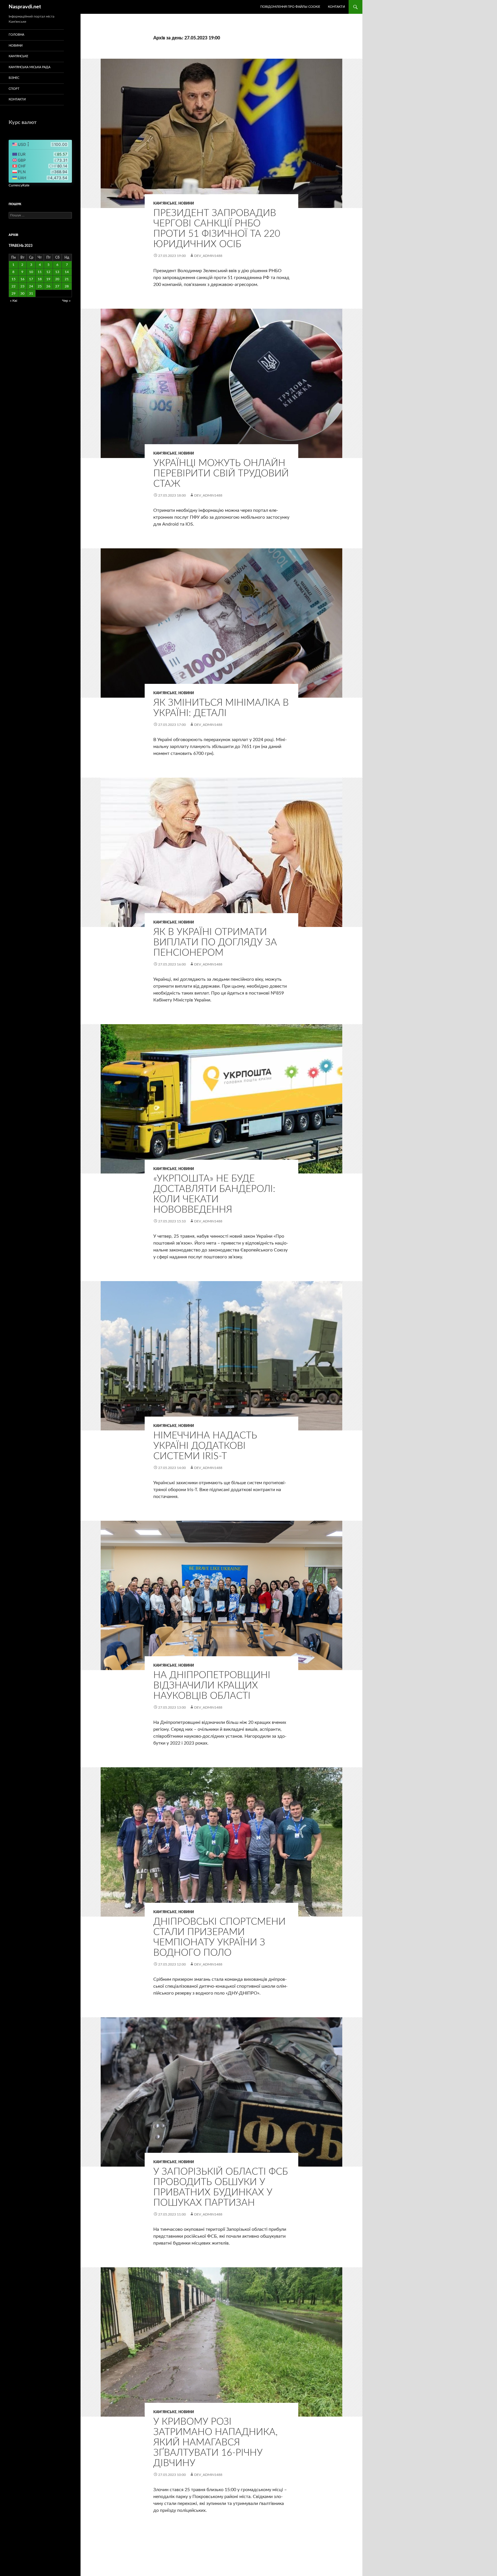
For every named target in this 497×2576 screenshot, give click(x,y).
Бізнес (14, 78)
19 (48, 279)
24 (31, 286)
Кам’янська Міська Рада (29, 67)
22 (14, 286)
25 (40, 286)
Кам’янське (18, 56)
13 (57, 272)
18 (40, 279)
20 (57, 279)
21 (67, 279)
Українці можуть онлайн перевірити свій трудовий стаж (221, 473)
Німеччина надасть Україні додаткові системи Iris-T (205, 1446)
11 (40, 272)
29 (14, 293)
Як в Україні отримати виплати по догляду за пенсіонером (215, 942)
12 (48, 272)
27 (57, 286)
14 (67, 272)
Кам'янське (165, 203)
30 (22, 293)
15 (14, 279)
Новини (186, 203)
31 (31, 293)
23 (22, 286)
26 (48, 286)
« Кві (14, 301)
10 (31, 272)
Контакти (336, 7)
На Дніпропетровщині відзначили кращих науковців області (212, 1685)
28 (67, 286)
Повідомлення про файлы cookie (290, 7)
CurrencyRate (19, 185)
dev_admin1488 (208, 256)
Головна (16, 35)
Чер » (66, 301)
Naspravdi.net (25, 7)
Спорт (14, 89)
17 (31, 279)
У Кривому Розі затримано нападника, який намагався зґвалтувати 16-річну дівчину (215, 2442)
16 (22, 279)
